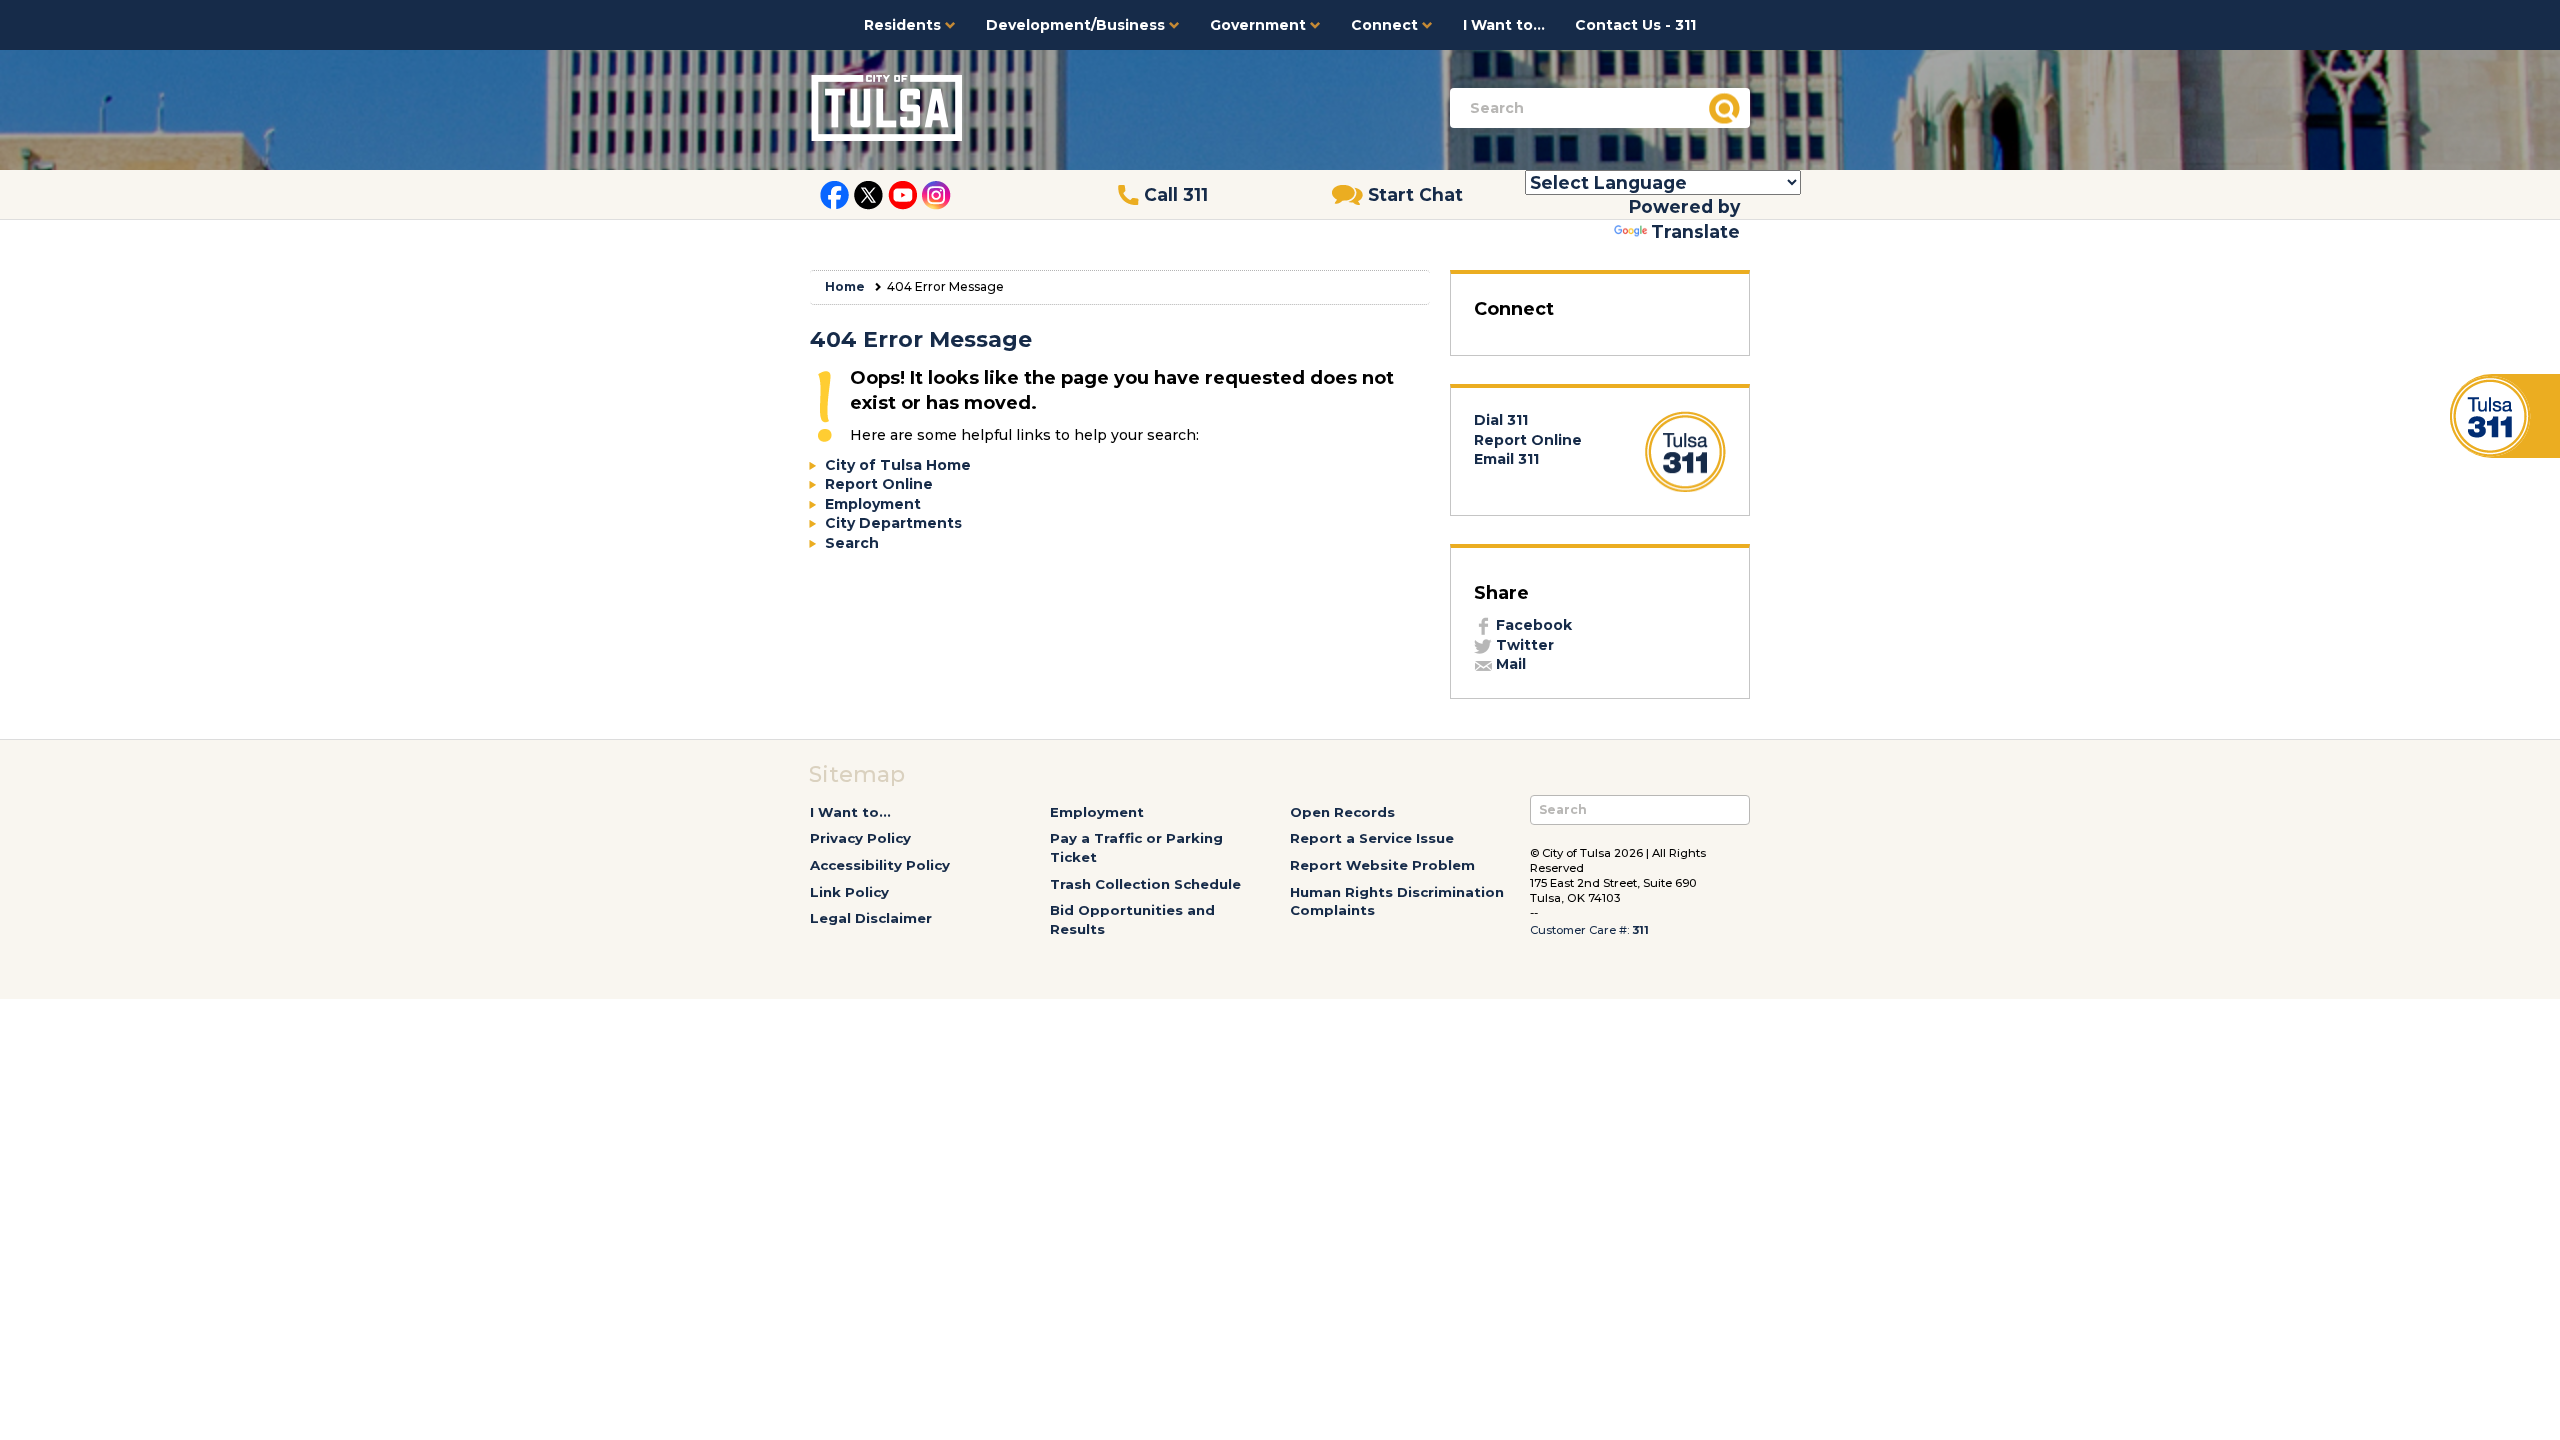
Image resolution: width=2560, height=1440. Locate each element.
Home (845, 286)
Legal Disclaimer (871, 918)
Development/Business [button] (1077, 25)
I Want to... (1504, 25)
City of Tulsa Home (898, 465)
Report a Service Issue (1372, 838)
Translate (1695, 231)
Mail (1509, 664)
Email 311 (1506, 459)
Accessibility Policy (880, 865)
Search (852, 543)
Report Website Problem (1382, 865)
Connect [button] (1386, 25)
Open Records (1342, 812)
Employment (873, 504)
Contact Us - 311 (1635, 25)
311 (1640, 930)
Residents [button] (904, 25)
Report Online (879, 484)
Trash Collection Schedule (1145, 884)
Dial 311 (1501, 420)
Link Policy (849, 892)
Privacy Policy (860, 838)
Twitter (1523, 645)
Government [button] (1260, 25)
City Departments (893, 523)
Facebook (1532, 625)
